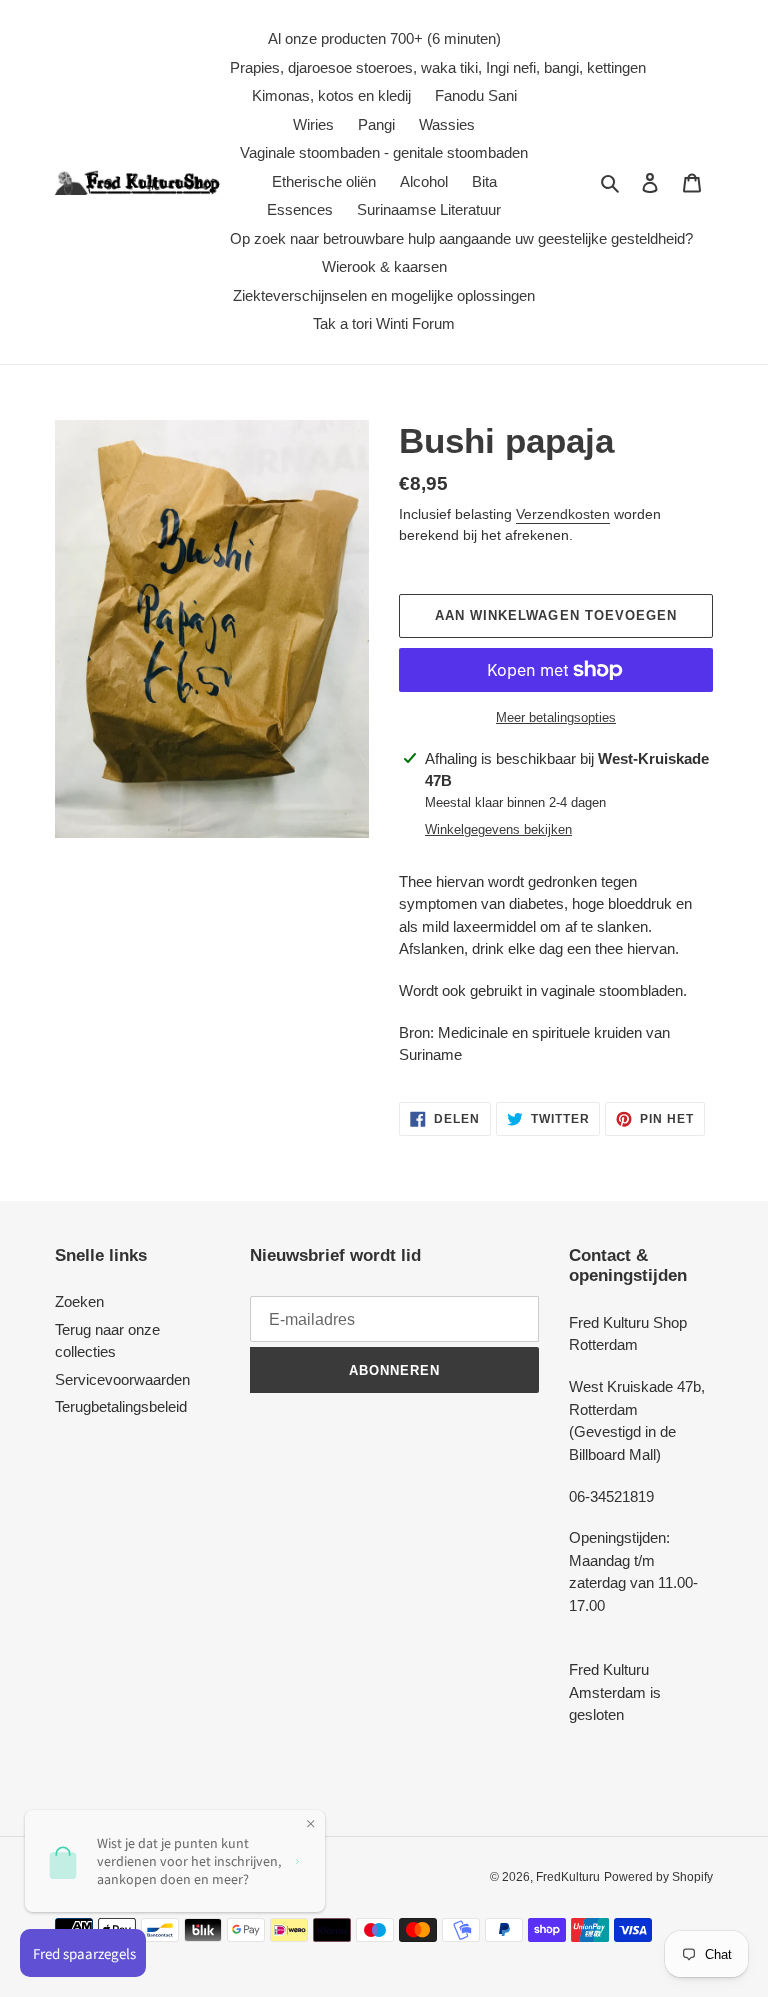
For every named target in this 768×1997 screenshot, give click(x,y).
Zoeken (79, 1301)
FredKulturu (568, 1877)
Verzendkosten (563, 514)
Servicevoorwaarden (122, 1379)
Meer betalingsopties (556, 717)
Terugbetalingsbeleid (121, 1406)
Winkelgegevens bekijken (498, 829)
